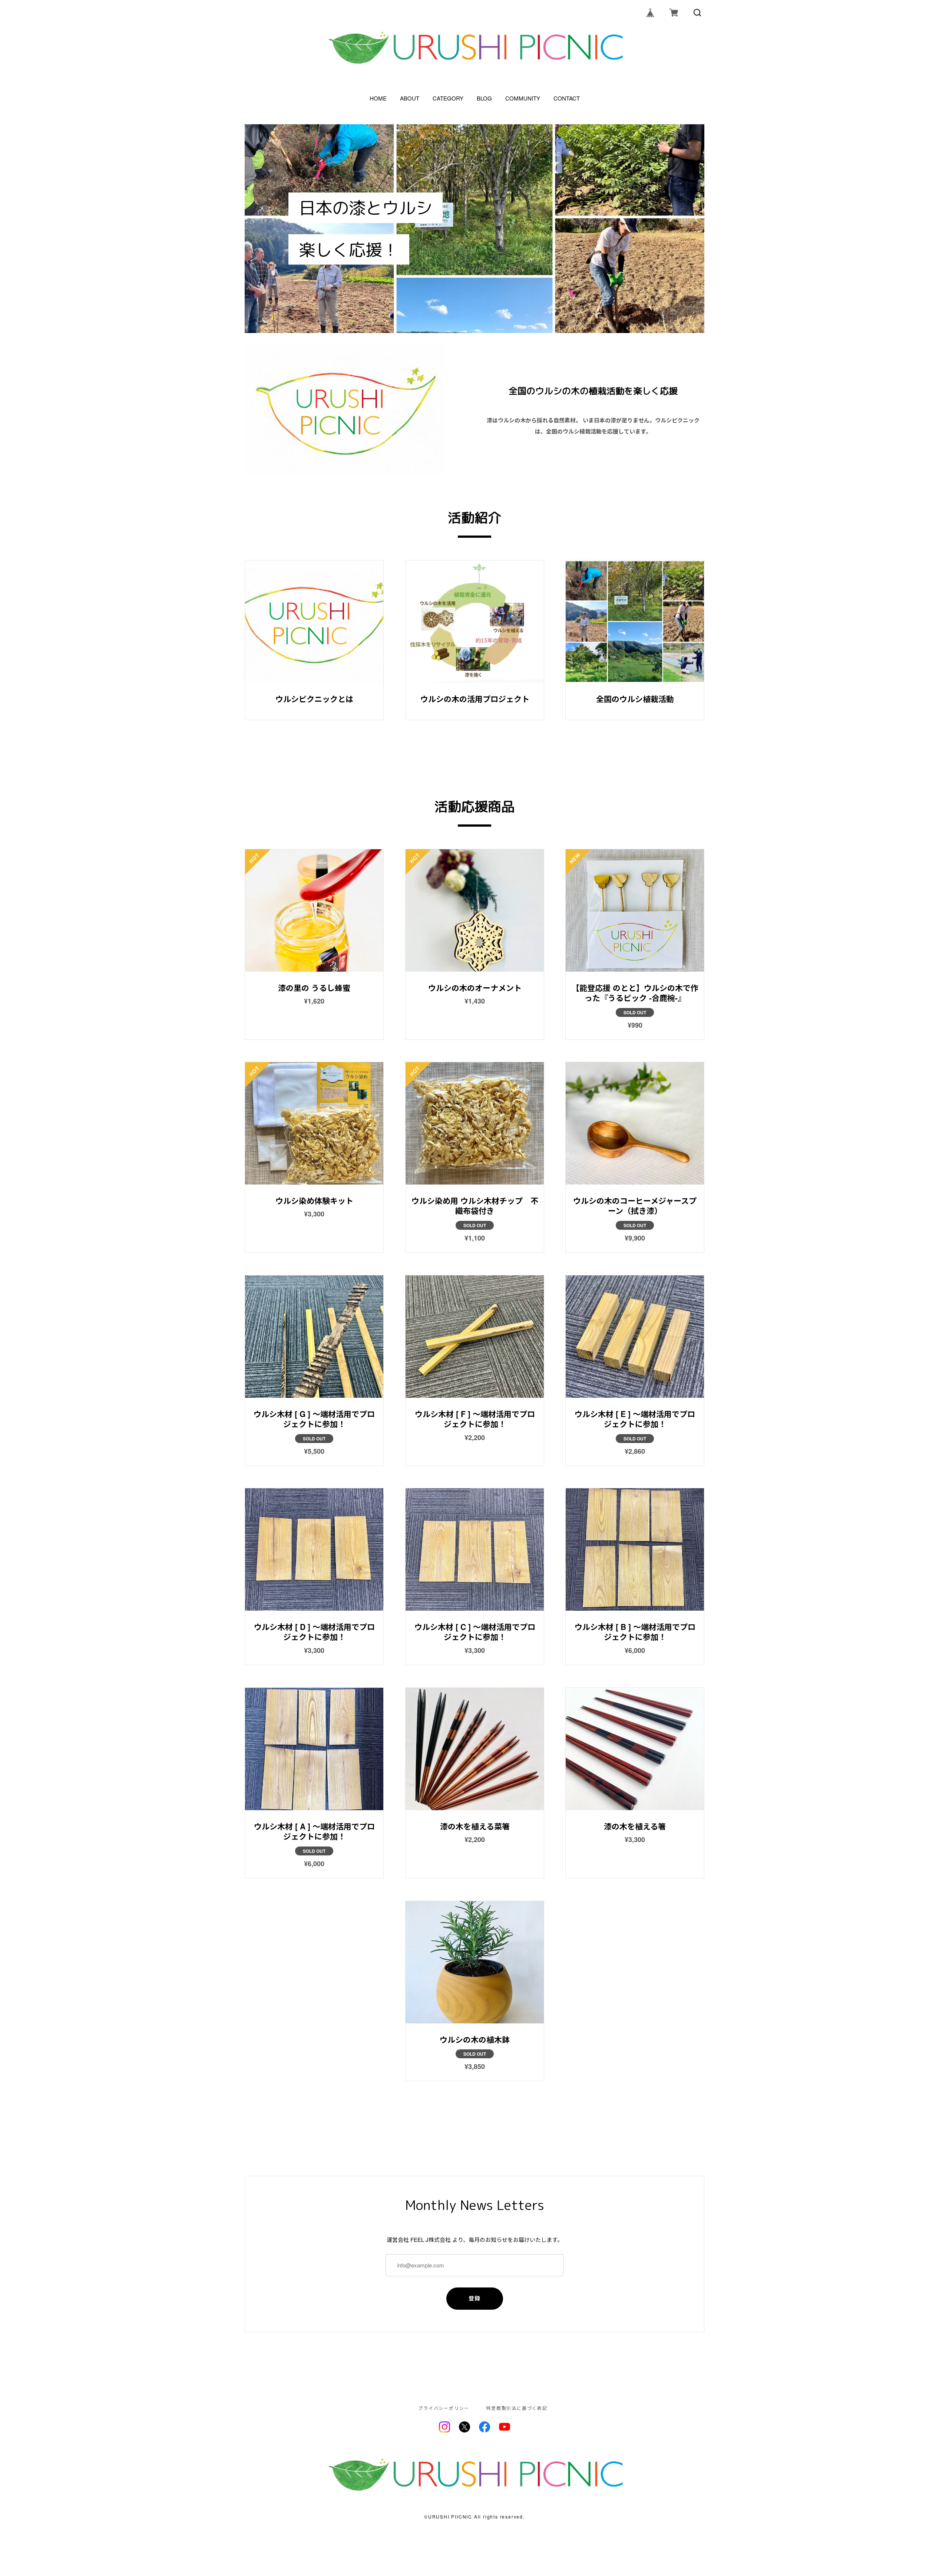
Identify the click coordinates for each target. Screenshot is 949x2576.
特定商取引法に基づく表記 (517, 2408)
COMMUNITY (523, 98)
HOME (378, 98)
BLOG (484, 98)
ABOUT (410, 98)
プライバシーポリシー (444, 2408)
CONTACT (567, 98)
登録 (475, 2298)
